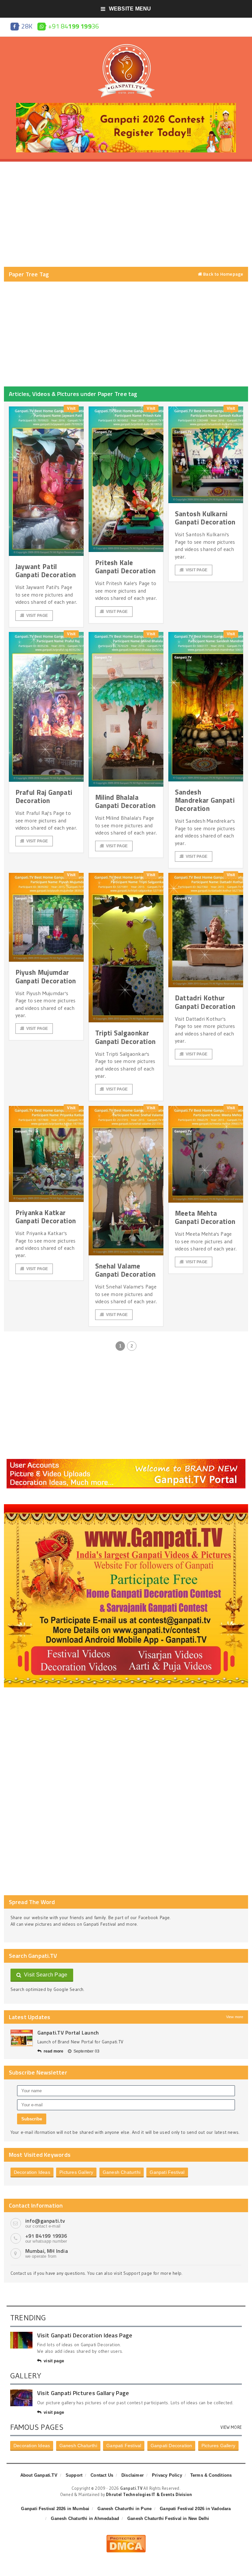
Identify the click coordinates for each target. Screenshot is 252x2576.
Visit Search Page (44, 1975)
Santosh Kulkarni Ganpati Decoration (205, 518)
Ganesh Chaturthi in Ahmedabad (85, 2518)
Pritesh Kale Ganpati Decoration (126, 567)
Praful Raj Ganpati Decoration (44, 796)
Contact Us (102, 2475)
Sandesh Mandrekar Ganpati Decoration (205, 800)
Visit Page (37, 616)
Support (74, 2475)
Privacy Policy (167, 2475)
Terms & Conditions (211, 2475)
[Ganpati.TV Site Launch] (22, 2038)
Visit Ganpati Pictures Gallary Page (83, 2393)
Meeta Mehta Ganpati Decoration (205, 1217)
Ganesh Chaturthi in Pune (125, 2509)
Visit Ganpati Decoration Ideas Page (85, 2335)
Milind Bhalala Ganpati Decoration (126, 801)
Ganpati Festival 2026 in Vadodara (195, 2509)
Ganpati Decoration (171, 2446)
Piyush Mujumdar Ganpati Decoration (46, 976)
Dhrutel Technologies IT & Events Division (149, 2494)
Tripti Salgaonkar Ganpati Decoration (126, 1037)
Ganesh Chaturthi (122, 2172)
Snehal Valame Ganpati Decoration (126, 1270)
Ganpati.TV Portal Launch (68, 2033)
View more (235, 2017)
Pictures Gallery (76, 2172)
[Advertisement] (126, 214)
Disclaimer (133, 2475)
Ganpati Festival (167, 2172)
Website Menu (130, 9)
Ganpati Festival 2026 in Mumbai (55, 2509)
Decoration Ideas (32, 2172)
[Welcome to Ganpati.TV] (126, 1461)
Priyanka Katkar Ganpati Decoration (46, 1217)
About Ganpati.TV (39, 2475)
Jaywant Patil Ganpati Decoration (46, 570)
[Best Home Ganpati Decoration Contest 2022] (126, 1506)
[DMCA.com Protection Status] (126, 2537)
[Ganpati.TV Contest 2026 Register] (126, 105)
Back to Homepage (223, 274)
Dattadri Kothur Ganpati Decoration (205, 1002)
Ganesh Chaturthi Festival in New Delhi (168, 2518)
